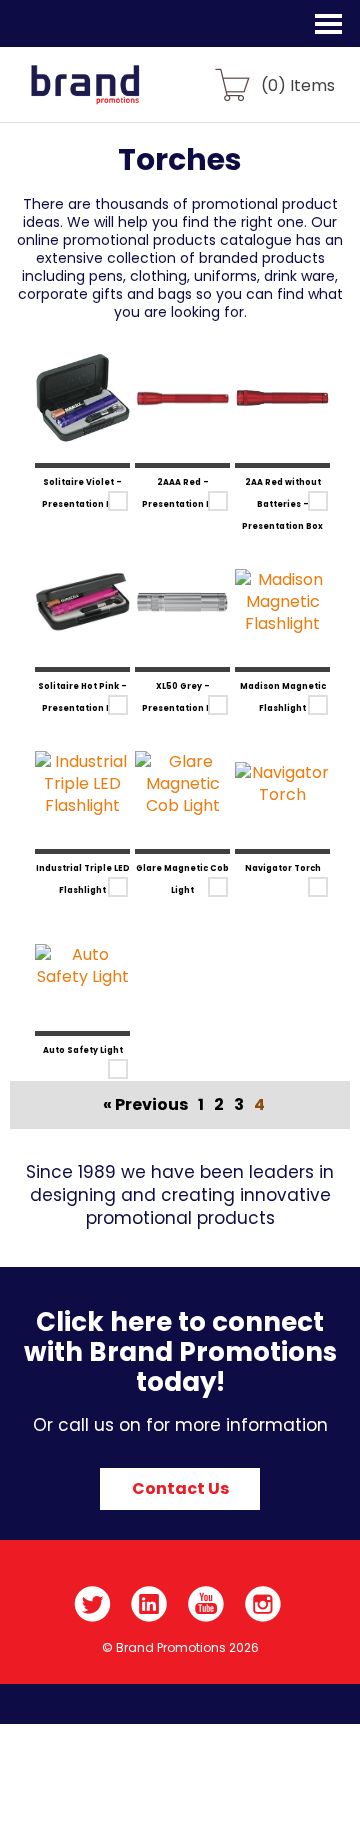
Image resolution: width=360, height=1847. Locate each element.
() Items (298, 84)
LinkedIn (149, 1604)
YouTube (206, 1604)
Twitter (92, 1604)
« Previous (145, 1104)
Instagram (263, 1604)
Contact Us (180, 1488)
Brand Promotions (121, 96)
